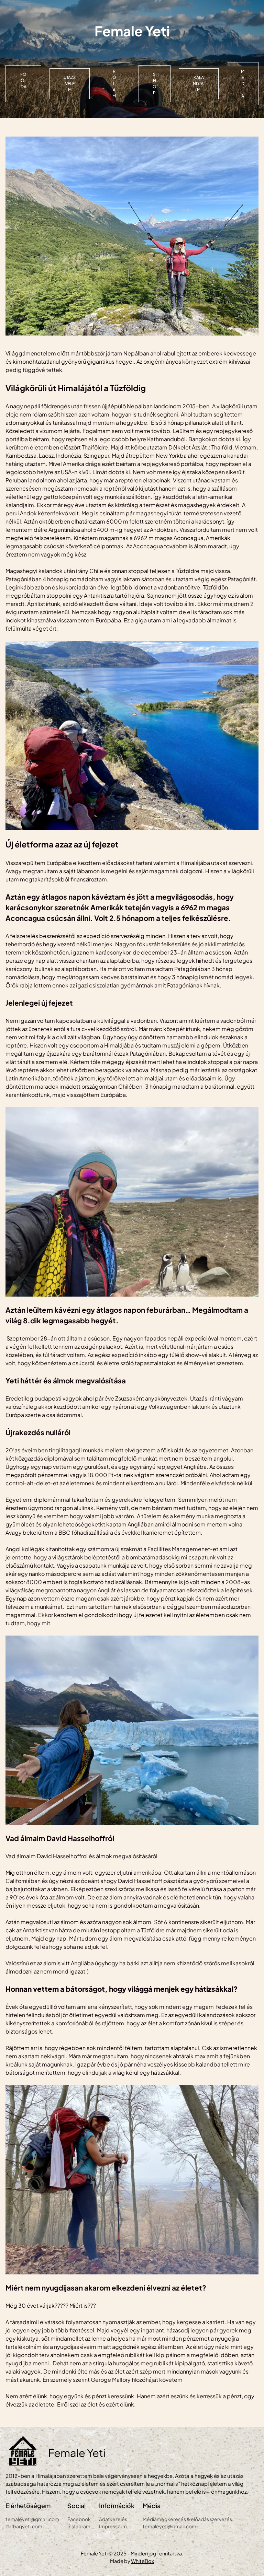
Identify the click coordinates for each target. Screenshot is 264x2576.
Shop (155, 84)
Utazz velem (70, 84)
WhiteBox (142, 2561)
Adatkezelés (113, 2519)
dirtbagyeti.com (24, 2526)
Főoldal (23, 84)
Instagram (79, 2526)
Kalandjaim (199, 84)
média (243, 84)
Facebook (79, 2519)
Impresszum (113, 2526)
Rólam (114, 84)
